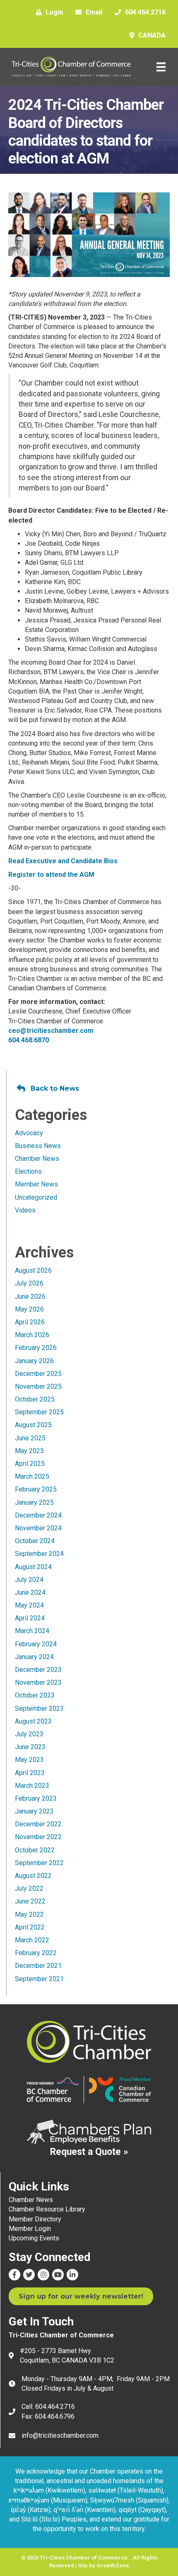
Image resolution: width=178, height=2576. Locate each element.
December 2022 (38, 1824)
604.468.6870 (29, 1040)
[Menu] (161, 67)
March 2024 (32, 1631)
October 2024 (35, 1541)
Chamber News (37, 1159)
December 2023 (38, 1670)
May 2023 (29, 1760)
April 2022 (30, 1927)
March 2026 (32, 1335)
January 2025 (34, 1502)
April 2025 (30, 1464)
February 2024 (36, 1644)
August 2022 (33, 1876)
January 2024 (34, 1657)
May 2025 (29, 1451)
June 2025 (30, 1438)
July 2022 (29, 1888)
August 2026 (33, 1270)
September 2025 (39, 1412)
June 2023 (30, 1747)
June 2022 (30, 1901)
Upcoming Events (34, 2238)
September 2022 (39, 1863)
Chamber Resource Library (47, 2209)
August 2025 (33, 1425)
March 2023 (32, 1786)
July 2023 (29, 1734)
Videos (25, 1210)
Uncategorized (36, 1197)
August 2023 (33, 1721)
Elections (28, 1171)
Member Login (30, 2229)
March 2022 (32, 1940)
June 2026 (30, 1296)
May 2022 (29, 1914)
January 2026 (34, 1361)
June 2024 (30, 1592)
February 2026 (36, 1348)
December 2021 (38, 1966)
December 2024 (38, 1515)
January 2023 (34, 1811)
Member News (36, 1184)
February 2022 (36, 1953)
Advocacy (29, 1133)
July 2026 (29, 1283)
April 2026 (30, 1322)
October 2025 (35, 1399)
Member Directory (35, 2219)
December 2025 (38, 1374)
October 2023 (35, 1695)
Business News (38, 1146)
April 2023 (30, 1773)
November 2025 (38, 1386)
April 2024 (30, 1618)
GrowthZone (113, 2565)
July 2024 (29, 1580)
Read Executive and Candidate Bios (63, 861)
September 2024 (39, 1554)
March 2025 (32, 1476)
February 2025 (36, 1489)
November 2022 (38, 1837)
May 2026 (29, 1309)
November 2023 (38, 1682)
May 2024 (29, 1605)
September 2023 (39, 1708)
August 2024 (33, 1567)
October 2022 (35, 1850)
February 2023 (36, 1798)
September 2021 (39, 1979)
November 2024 (38, 1528)
